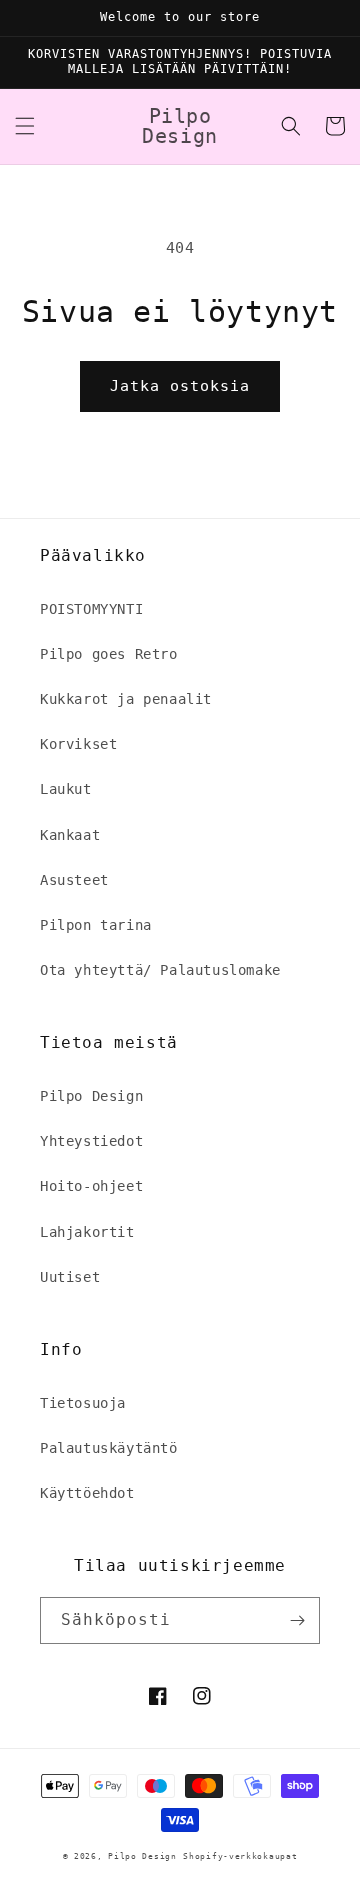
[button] (25, 126)
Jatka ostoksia (180, 386)
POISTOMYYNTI (91, 609)
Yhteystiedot (91, 1141)
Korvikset (78, 744)
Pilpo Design (91, 1096)
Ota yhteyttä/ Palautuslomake (160, 970)
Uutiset (70, 1277)
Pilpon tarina (96, 925)
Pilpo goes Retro (109, 654)
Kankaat (70, 835)
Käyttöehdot (87, 1493)
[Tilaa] (297, 1620)
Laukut (66, 789)
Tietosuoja (83, 1403)
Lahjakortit (87, 1232)
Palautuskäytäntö (109, 1448)
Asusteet (74, 880)
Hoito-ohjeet (91, 1186)
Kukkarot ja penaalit (126, 699)
